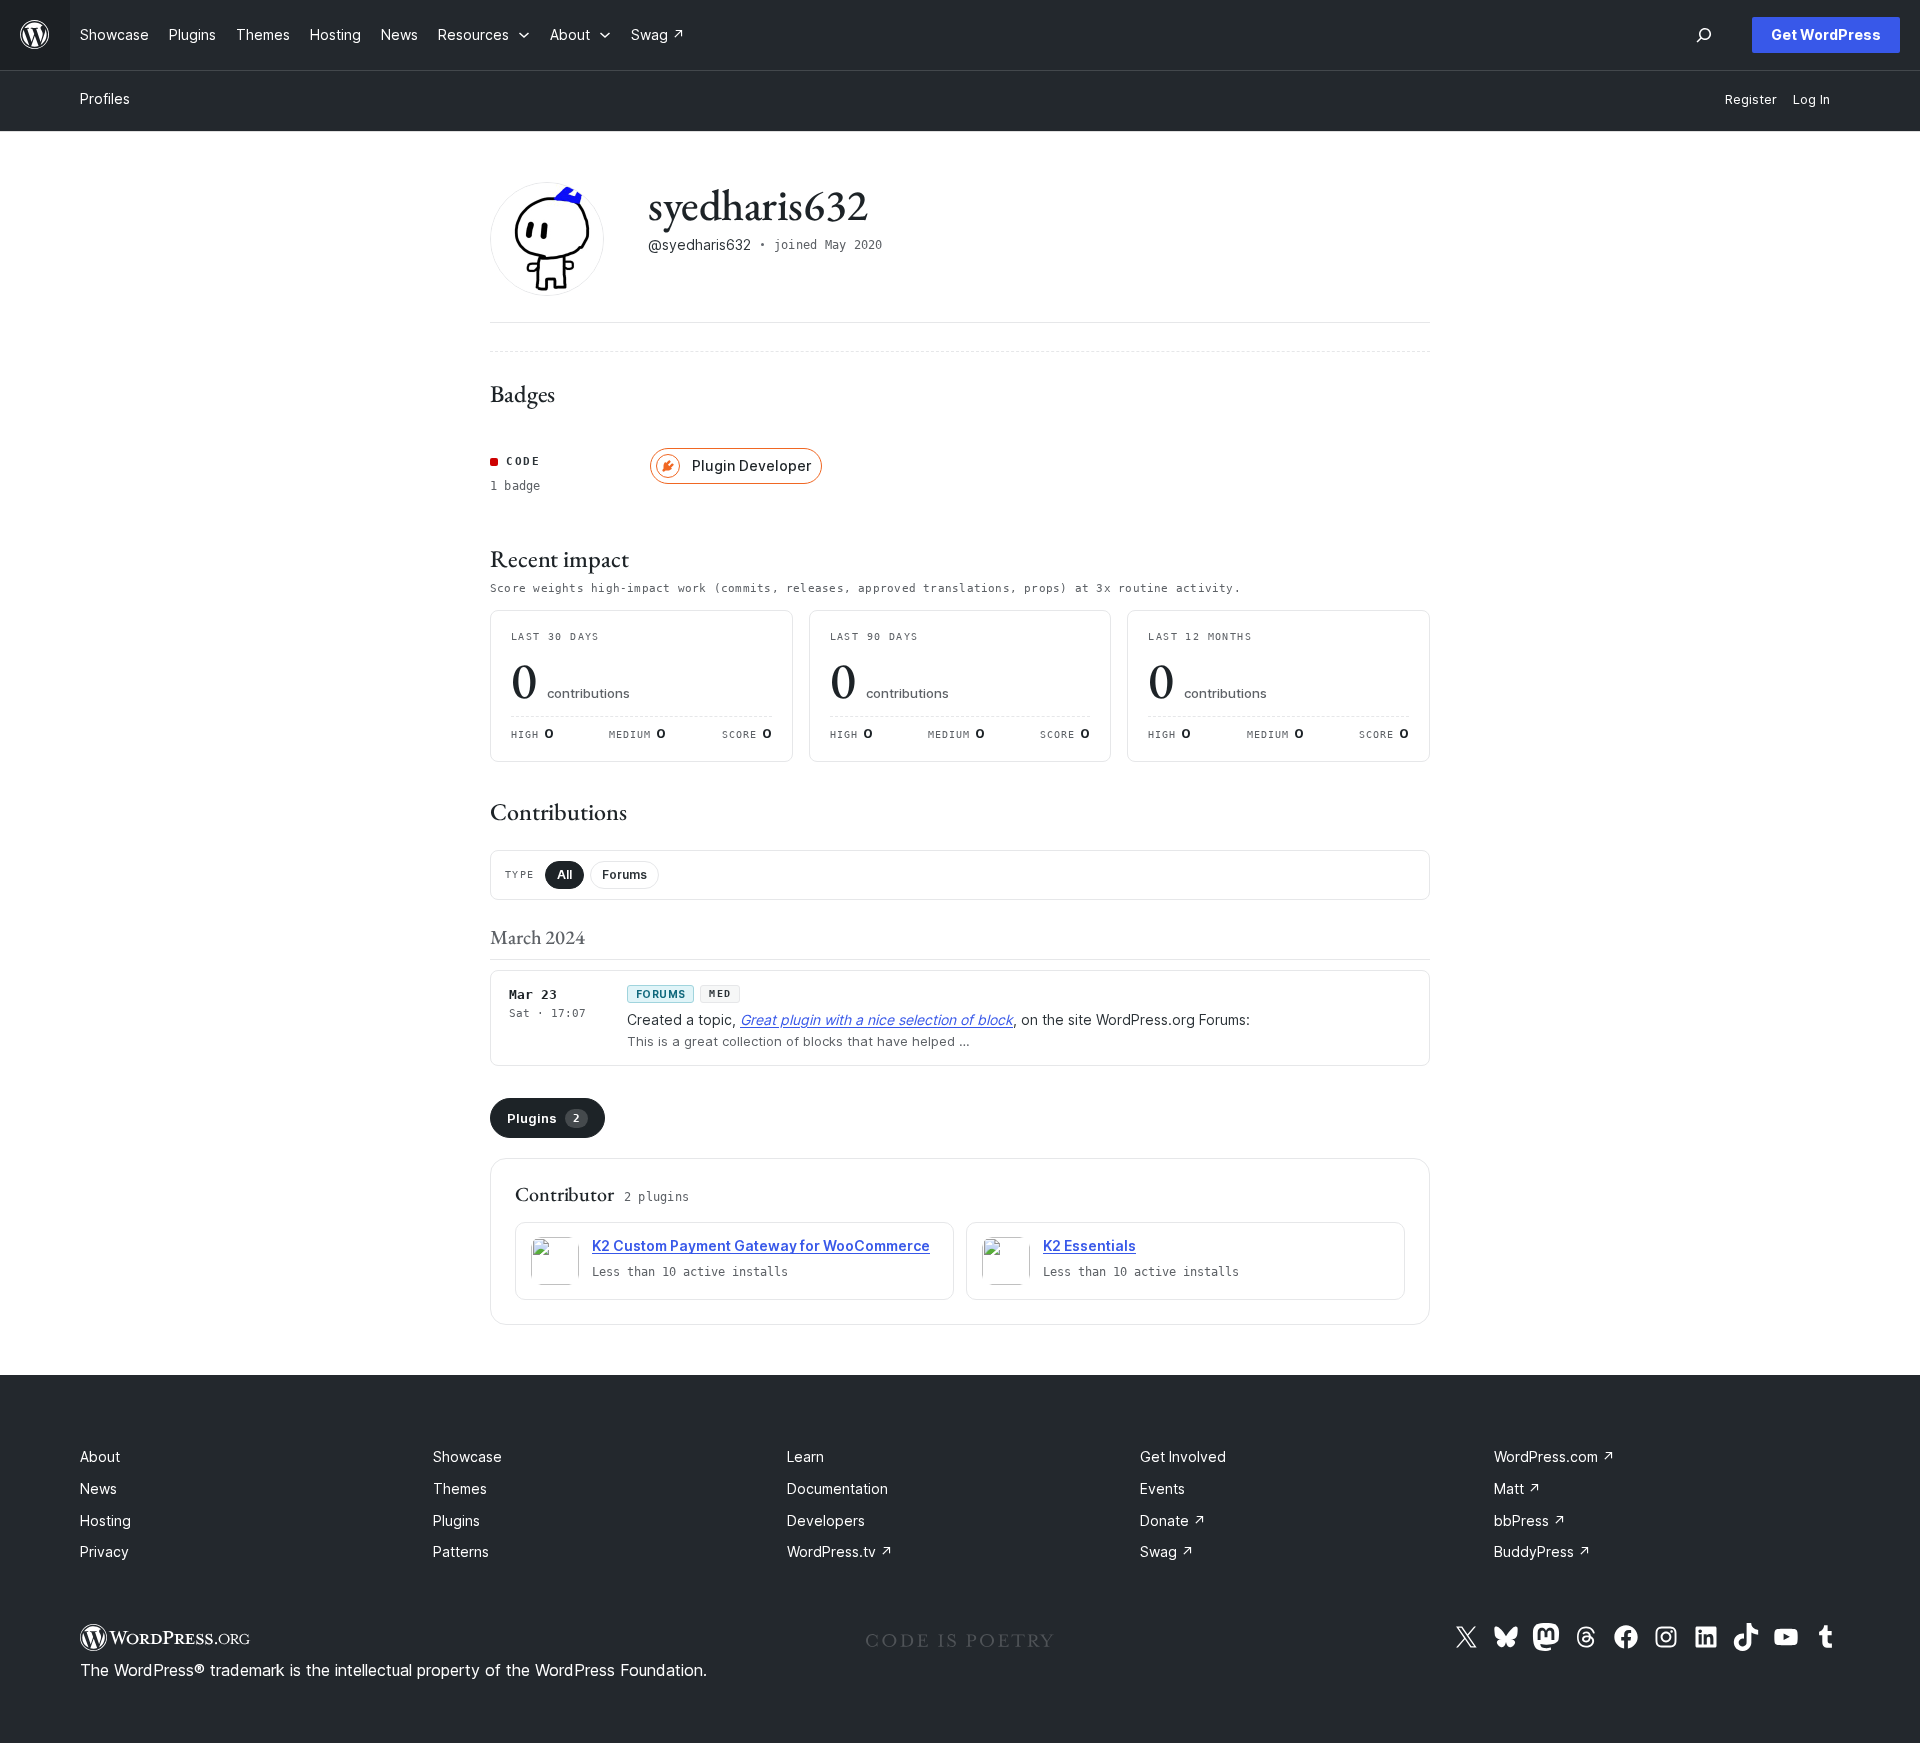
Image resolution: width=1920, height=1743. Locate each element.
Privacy (104, 1551)
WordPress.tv (840, 1551)
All (564, 874)
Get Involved (1183, 1456)
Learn (805, 1456)
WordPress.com (1554, 1456)
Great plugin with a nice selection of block (876, 1019)
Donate (1173, 1520)
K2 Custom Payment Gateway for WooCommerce (761, 1245)
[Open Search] (1704, 35)
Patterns (461, 1551)
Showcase (467, 1456)
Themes (460, 1488)
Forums (624, 874)
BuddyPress (1542, 1551)
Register (1751, 99)
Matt (1517, 1488)
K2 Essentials (1089, 1245)
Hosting (105, 1520)
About (100, 1456)
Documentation (837, 1488)
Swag (1167, 1551)
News (98, 1488)
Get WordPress (1826, 34)
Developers (826, 1520)
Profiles (105, 98)
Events (1162, 1488)
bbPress (1530, 1520)
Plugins (543, 1118)
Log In (1811, 99)
